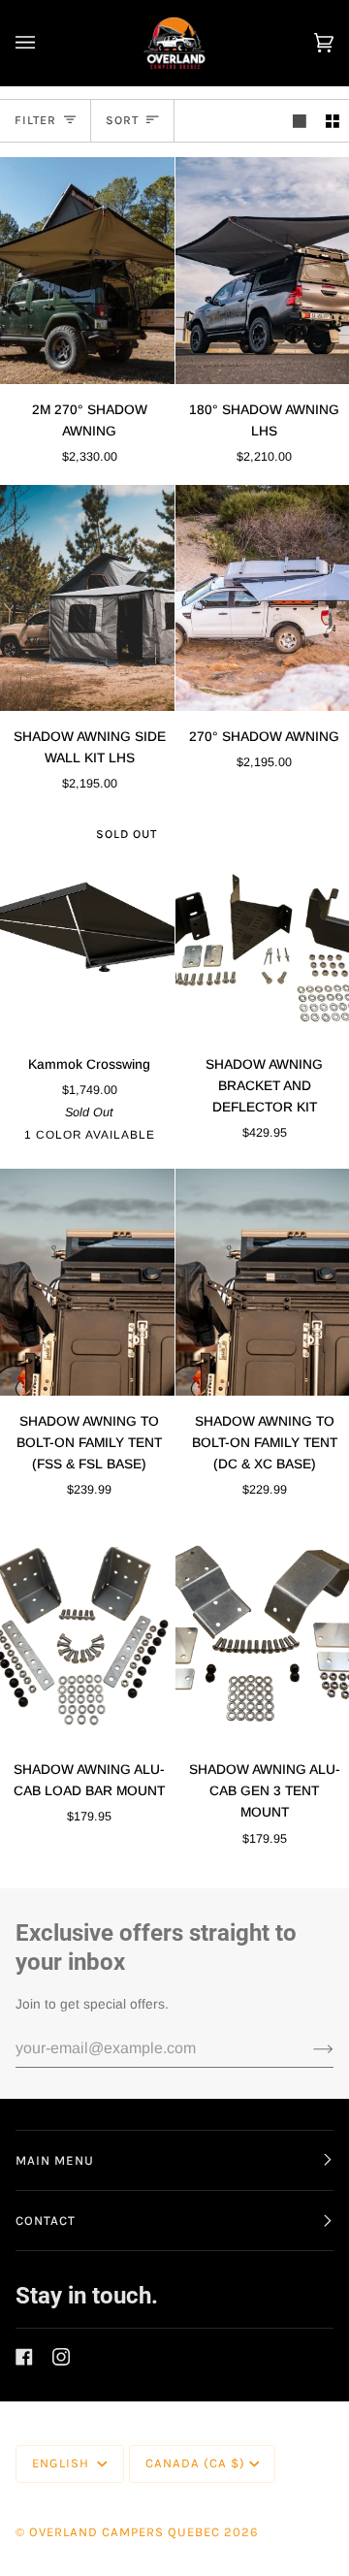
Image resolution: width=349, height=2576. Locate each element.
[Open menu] (45, 43)
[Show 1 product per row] (300, 121)
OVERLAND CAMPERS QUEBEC (125, 2532)
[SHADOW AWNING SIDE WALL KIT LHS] (87, 598)
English (63, 2463)
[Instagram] (61, 2357)
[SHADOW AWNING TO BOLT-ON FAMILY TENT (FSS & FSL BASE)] (87, 1282)
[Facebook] (24, 2357)
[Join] (308, 2048)
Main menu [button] (55, 2160)
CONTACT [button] (46, 2221)
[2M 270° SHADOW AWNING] (87, 270)
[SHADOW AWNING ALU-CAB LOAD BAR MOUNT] (87, 1631)
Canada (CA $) (195, 2463)
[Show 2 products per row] (333, 121)
